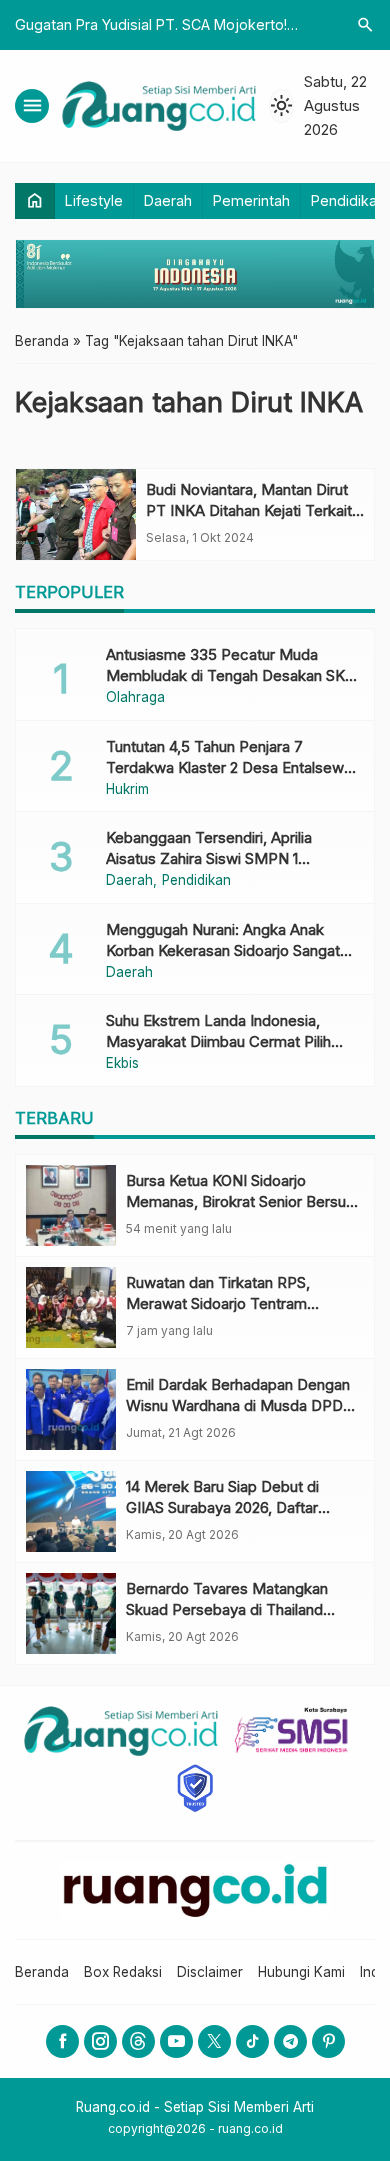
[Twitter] (214, 2041)
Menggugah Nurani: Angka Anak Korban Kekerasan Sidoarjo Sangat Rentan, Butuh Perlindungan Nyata (223, 950)
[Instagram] (100, 2041)
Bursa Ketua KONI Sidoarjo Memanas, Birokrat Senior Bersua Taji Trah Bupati (240, 1201)
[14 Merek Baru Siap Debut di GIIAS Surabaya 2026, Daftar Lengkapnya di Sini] (71, 1511)
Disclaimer (210, 1972)
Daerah (168, 200)
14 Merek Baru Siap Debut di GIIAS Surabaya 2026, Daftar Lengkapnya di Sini (222, 1507)
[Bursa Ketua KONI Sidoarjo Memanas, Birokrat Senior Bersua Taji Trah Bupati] (71, 1205)
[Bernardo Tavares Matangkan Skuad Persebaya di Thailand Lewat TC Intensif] (71, 1613)
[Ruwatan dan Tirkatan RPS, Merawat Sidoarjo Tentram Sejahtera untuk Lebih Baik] (71, 1307)
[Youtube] (176, 2041)
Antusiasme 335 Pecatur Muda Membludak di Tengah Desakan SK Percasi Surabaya (225, 675)
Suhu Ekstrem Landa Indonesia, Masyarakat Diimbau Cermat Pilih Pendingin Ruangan (218, 1041)
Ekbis (122, 1064)
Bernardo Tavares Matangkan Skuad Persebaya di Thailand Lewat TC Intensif (227, 1609)
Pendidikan (348, 200)
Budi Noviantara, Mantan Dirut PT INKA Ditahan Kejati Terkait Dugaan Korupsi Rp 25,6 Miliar (249, 510)
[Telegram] (290, 2041)
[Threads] (138, 2041)
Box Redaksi (123, 1972)
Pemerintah (251, 200)
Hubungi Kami (301, 1972)
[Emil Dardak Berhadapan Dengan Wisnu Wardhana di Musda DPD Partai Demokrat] (71, 1409)
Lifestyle (94, 200)
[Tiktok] (252, 2041)
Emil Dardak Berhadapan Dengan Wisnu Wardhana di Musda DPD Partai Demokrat (238, 1405)
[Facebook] (62, 2041)
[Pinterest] (328, 2041)
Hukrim (127, 790)
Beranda (42, 1972)
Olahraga (135, 698)
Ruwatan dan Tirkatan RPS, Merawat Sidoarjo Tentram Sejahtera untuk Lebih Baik (218, 1303)
